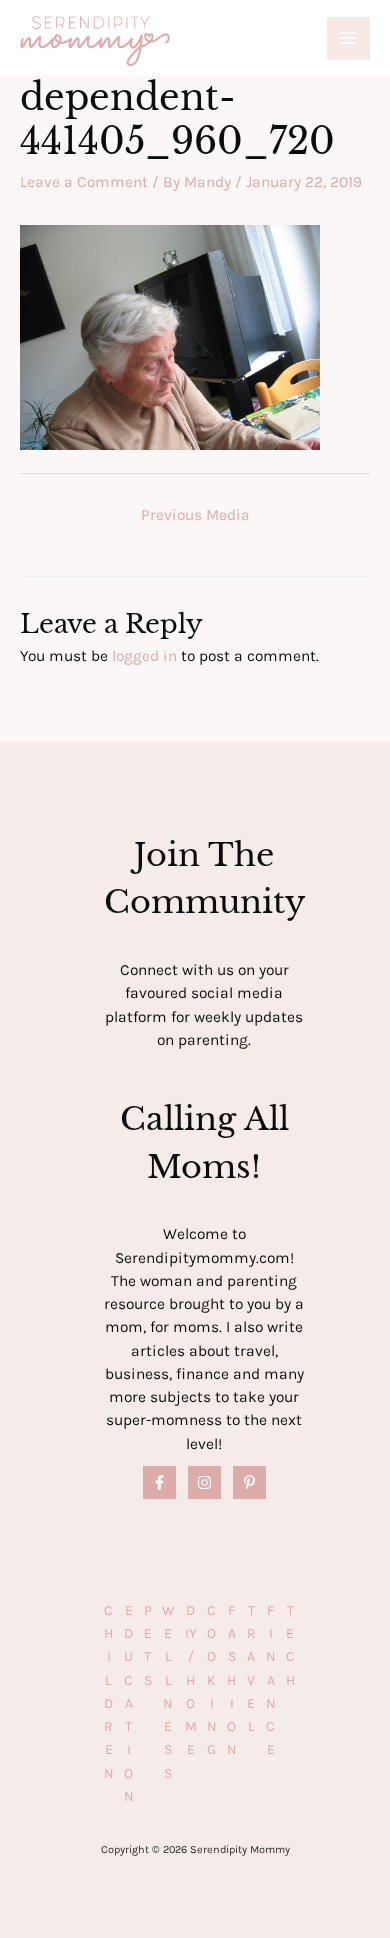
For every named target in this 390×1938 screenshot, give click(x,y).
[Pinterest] (249, 1482)
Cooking (212, 1680)
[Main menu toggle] (348, 38)
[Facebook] (159, 1482)
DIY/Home (191, 1680)
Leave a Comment (84, 182)
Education (129, 1703)
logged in (144, 656)
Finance (271, 1680)
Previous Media (195, 515)
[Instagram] (204, 1482)
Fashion (232, 1680)
